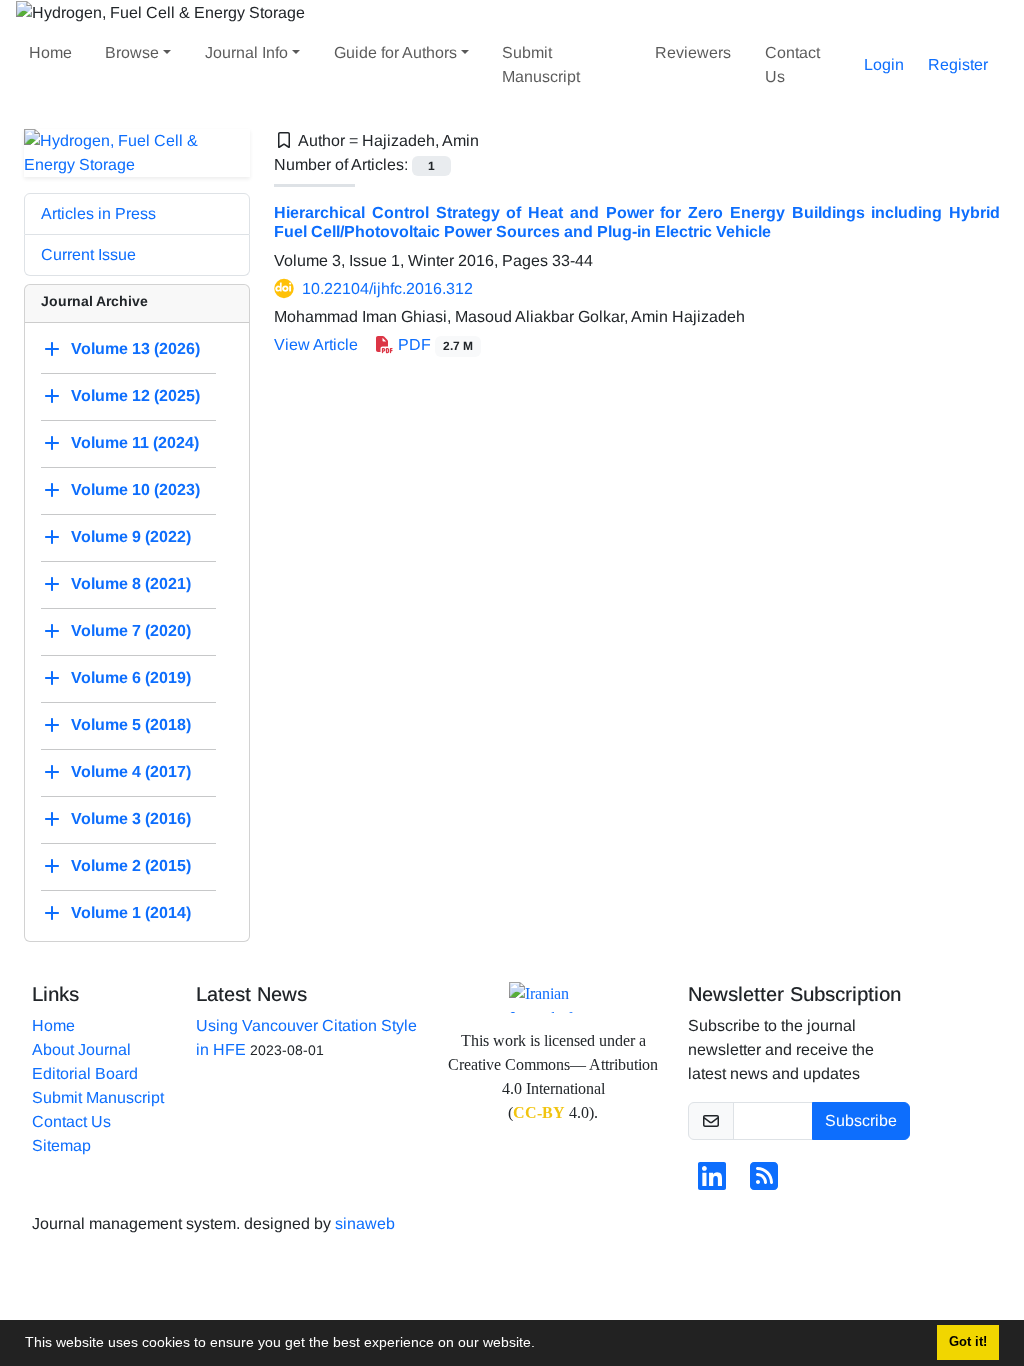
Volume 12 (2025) (135, 395)
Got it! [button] (968, 1342)
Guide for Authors (395, 52)
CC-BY (539, 1112)
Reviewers (693, 52)
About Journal (81, 1049)
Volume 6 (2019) (131, 677)
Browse (132, 52)
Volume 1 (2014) (131, 912)
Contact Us (792, 64)
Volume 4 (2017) (131, 771)
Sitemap (61, 1145)
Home (50, 52)
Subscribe (861, 1120)
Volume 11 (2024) (135, 442)
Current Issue (88, 254)
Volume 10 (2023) (135, 489)
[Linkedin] (712, 1182)
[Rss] (764, 1182)
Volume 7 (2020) (131, 630)
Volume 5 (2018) (131, 724)
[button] (542, 1345)
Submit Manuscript (541, 64)
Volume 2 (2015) (131, 865)
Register (958, 64)
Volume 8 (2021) (131, 583)
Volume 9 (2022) (131, 536)
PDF (433, 344)
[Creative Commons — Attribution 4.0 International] (553, 997)
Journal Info (246, 52)
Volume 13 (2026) (135, 348)
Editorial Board (85, 1073)
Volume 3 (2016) (131, 818)
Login (884, 64)
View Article (316, 344)
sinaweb (365, 1223)
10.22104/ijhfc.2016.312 (387, 288)
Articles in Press (98, 213)
